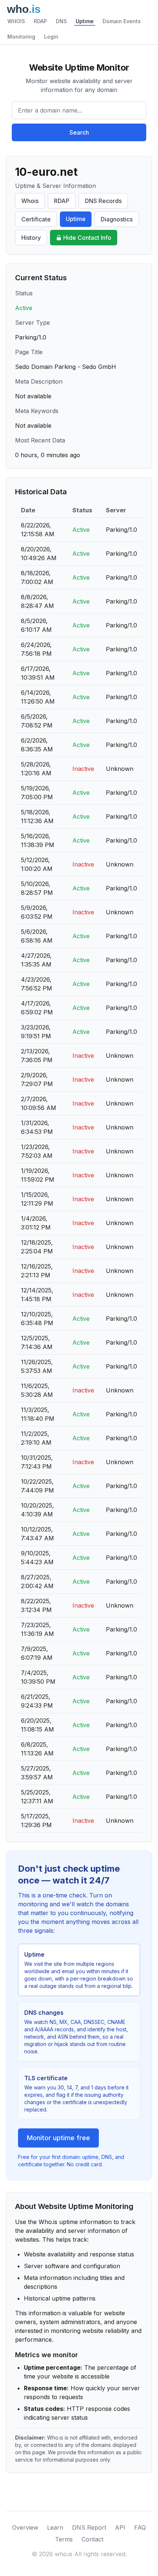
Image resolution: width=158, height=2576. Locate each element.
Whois (30, 201)
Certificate (36, 219)
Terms (64, 2539)
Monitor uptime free (58, 2138)
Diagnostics (117, 219)
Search (79, 132)
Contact (92, 2539)
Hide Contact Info (87, 238)
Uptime (85, 21)
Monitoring (21, 37)
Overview (25, 2527)
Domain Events (122, 21)
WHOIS (16, 21)
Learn (55, 2527)
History (31, 238)
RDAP (40, 21)
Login (51, 37)
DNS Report (89, 2527)
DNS (61, 21)
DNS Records (103, 201)
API (120, 2527)
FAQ (140, 2527)
